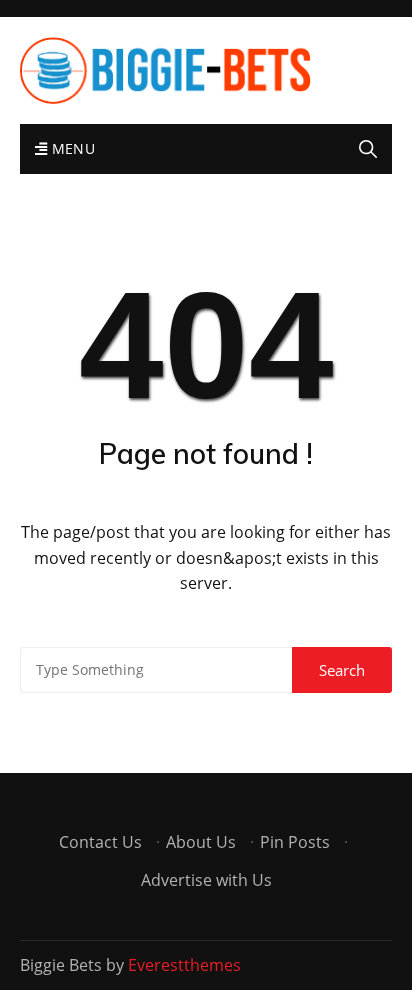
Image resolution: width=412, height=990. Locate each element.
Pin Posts (295, 842)
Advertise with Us (206, 880)
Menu (71, 148)
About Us (201, 842)
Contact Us (100, 842)
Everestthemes (184, 965)
